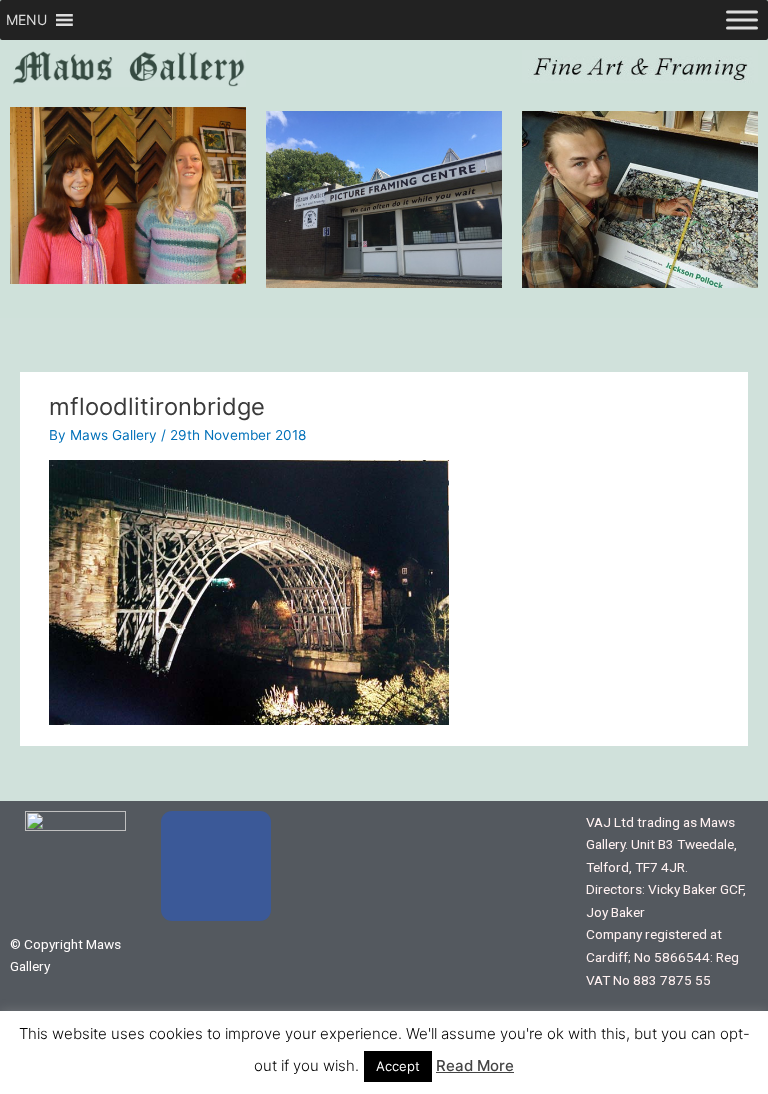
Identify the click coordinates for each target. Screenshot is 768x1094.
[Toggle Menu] (742, 19)
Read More (475, 1065)
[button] (26, 20)
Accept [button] (398, 1066)
